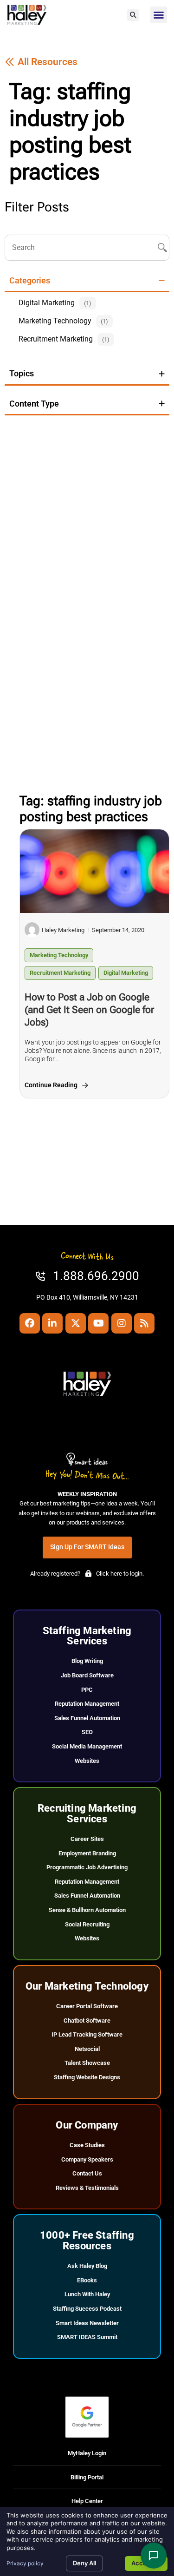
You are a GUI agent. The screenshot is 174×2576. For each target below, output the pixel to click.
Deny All (84, 2563)
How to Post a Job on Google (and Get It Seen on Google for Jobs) (89, 1010)
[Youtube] (98, 1323)
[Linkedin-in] (52, 1323)
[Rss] (144, 1323)
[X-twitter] (76, 1323)
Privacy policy (25, 2563)
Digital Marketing (126, 973)
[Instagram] (122, 1323)
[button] (133, 15)
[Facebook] (30, 1323)
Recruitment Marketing (60, 973)
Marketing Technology (59, 955)
